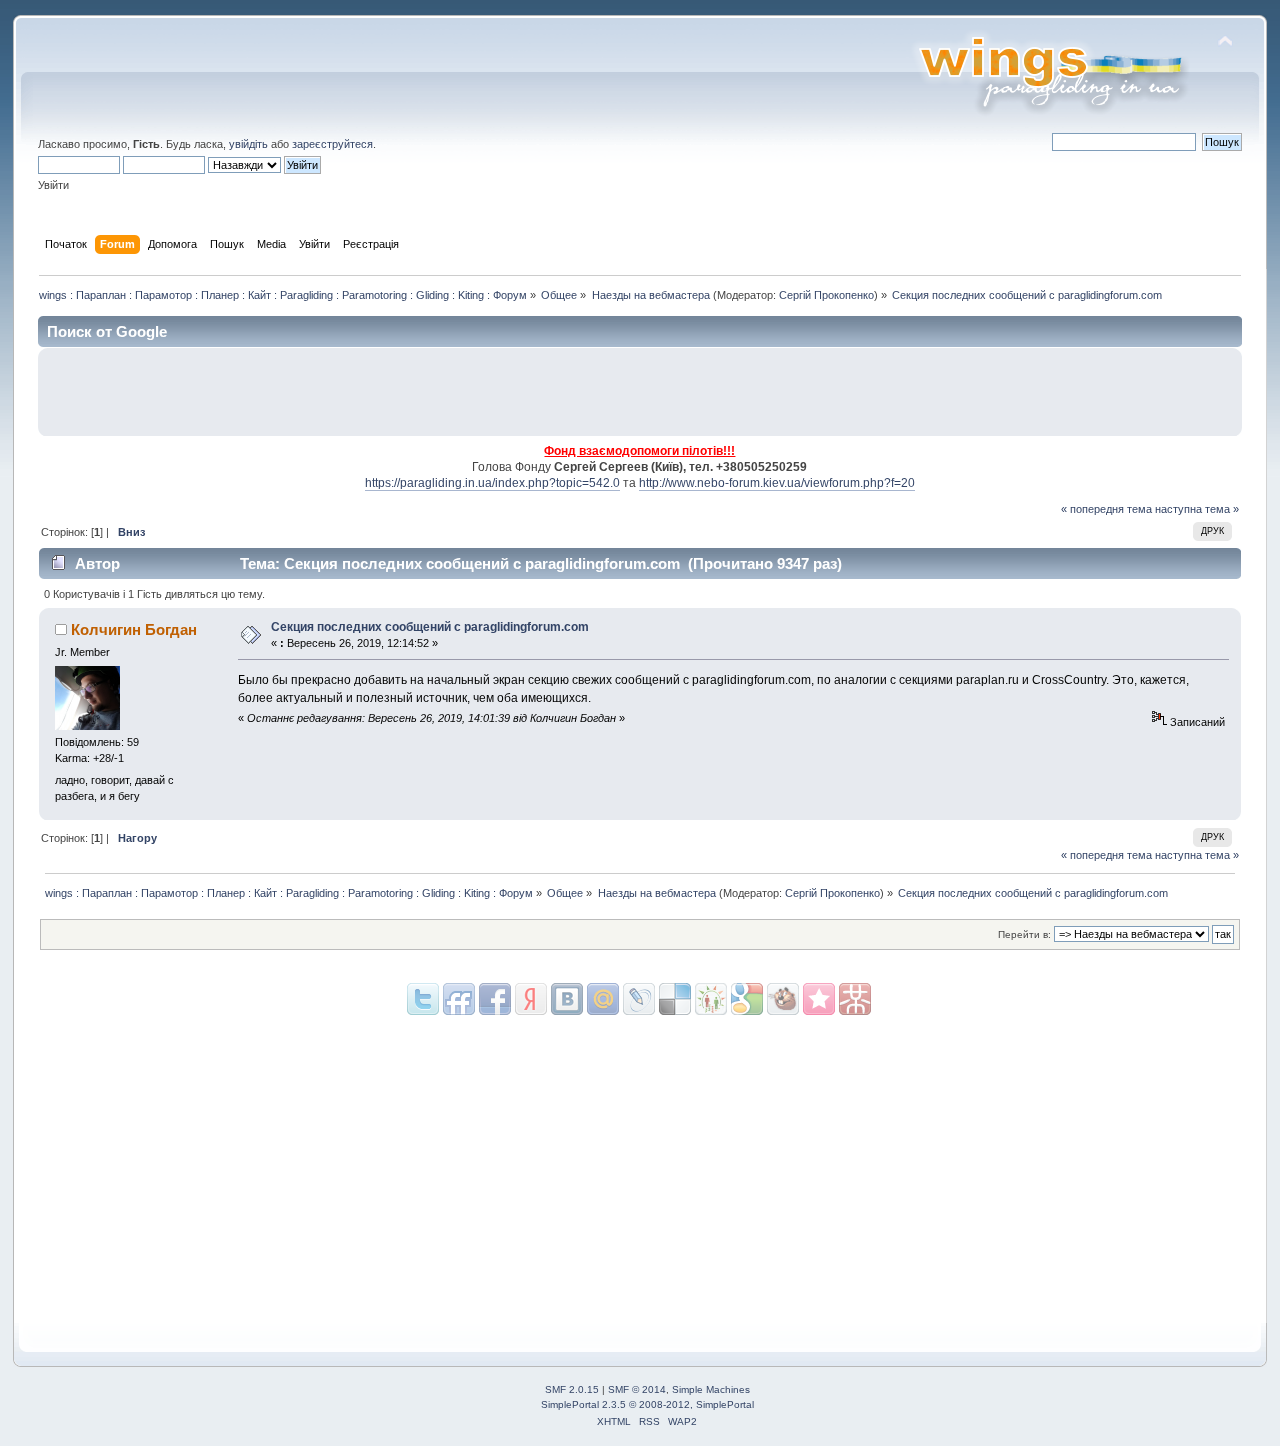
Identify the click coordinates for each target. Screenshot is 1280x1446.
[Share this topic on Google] (675, 999)
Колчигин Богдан (134, 629)
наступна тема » (1197, 509)
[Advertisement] (999, 392)
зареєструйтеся (332, 144)
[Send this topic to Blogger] (747, 999)
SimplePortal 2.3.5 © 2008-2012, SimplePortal (647, 1404)
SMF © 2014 (637, 1389)
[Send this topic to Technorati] (783, 999)
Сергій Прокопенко (826, 295)
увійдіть (248, 144)
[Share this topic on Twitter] (423, 999)
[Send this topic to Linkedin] (531, 999)
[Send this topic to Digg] (711, 999)
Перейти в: (1024, 934)
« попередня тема (1106, 509)
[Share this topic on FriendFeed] (459, 999)
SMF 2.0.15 (572, 1389)
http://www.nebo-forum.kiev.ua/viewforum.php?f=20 (777, 483)
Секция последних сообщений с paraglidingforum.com (430, 627)
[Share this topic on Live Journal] (603, 999)
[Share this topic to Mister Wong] (819, 999)
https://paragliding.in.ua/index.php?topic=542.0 (492, 483)
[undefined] (855, 999)
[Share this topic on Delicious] (639, 999)
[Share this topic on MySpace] (567, 999)
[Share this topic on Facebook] (495, 999)
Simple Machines (711, 1389)
